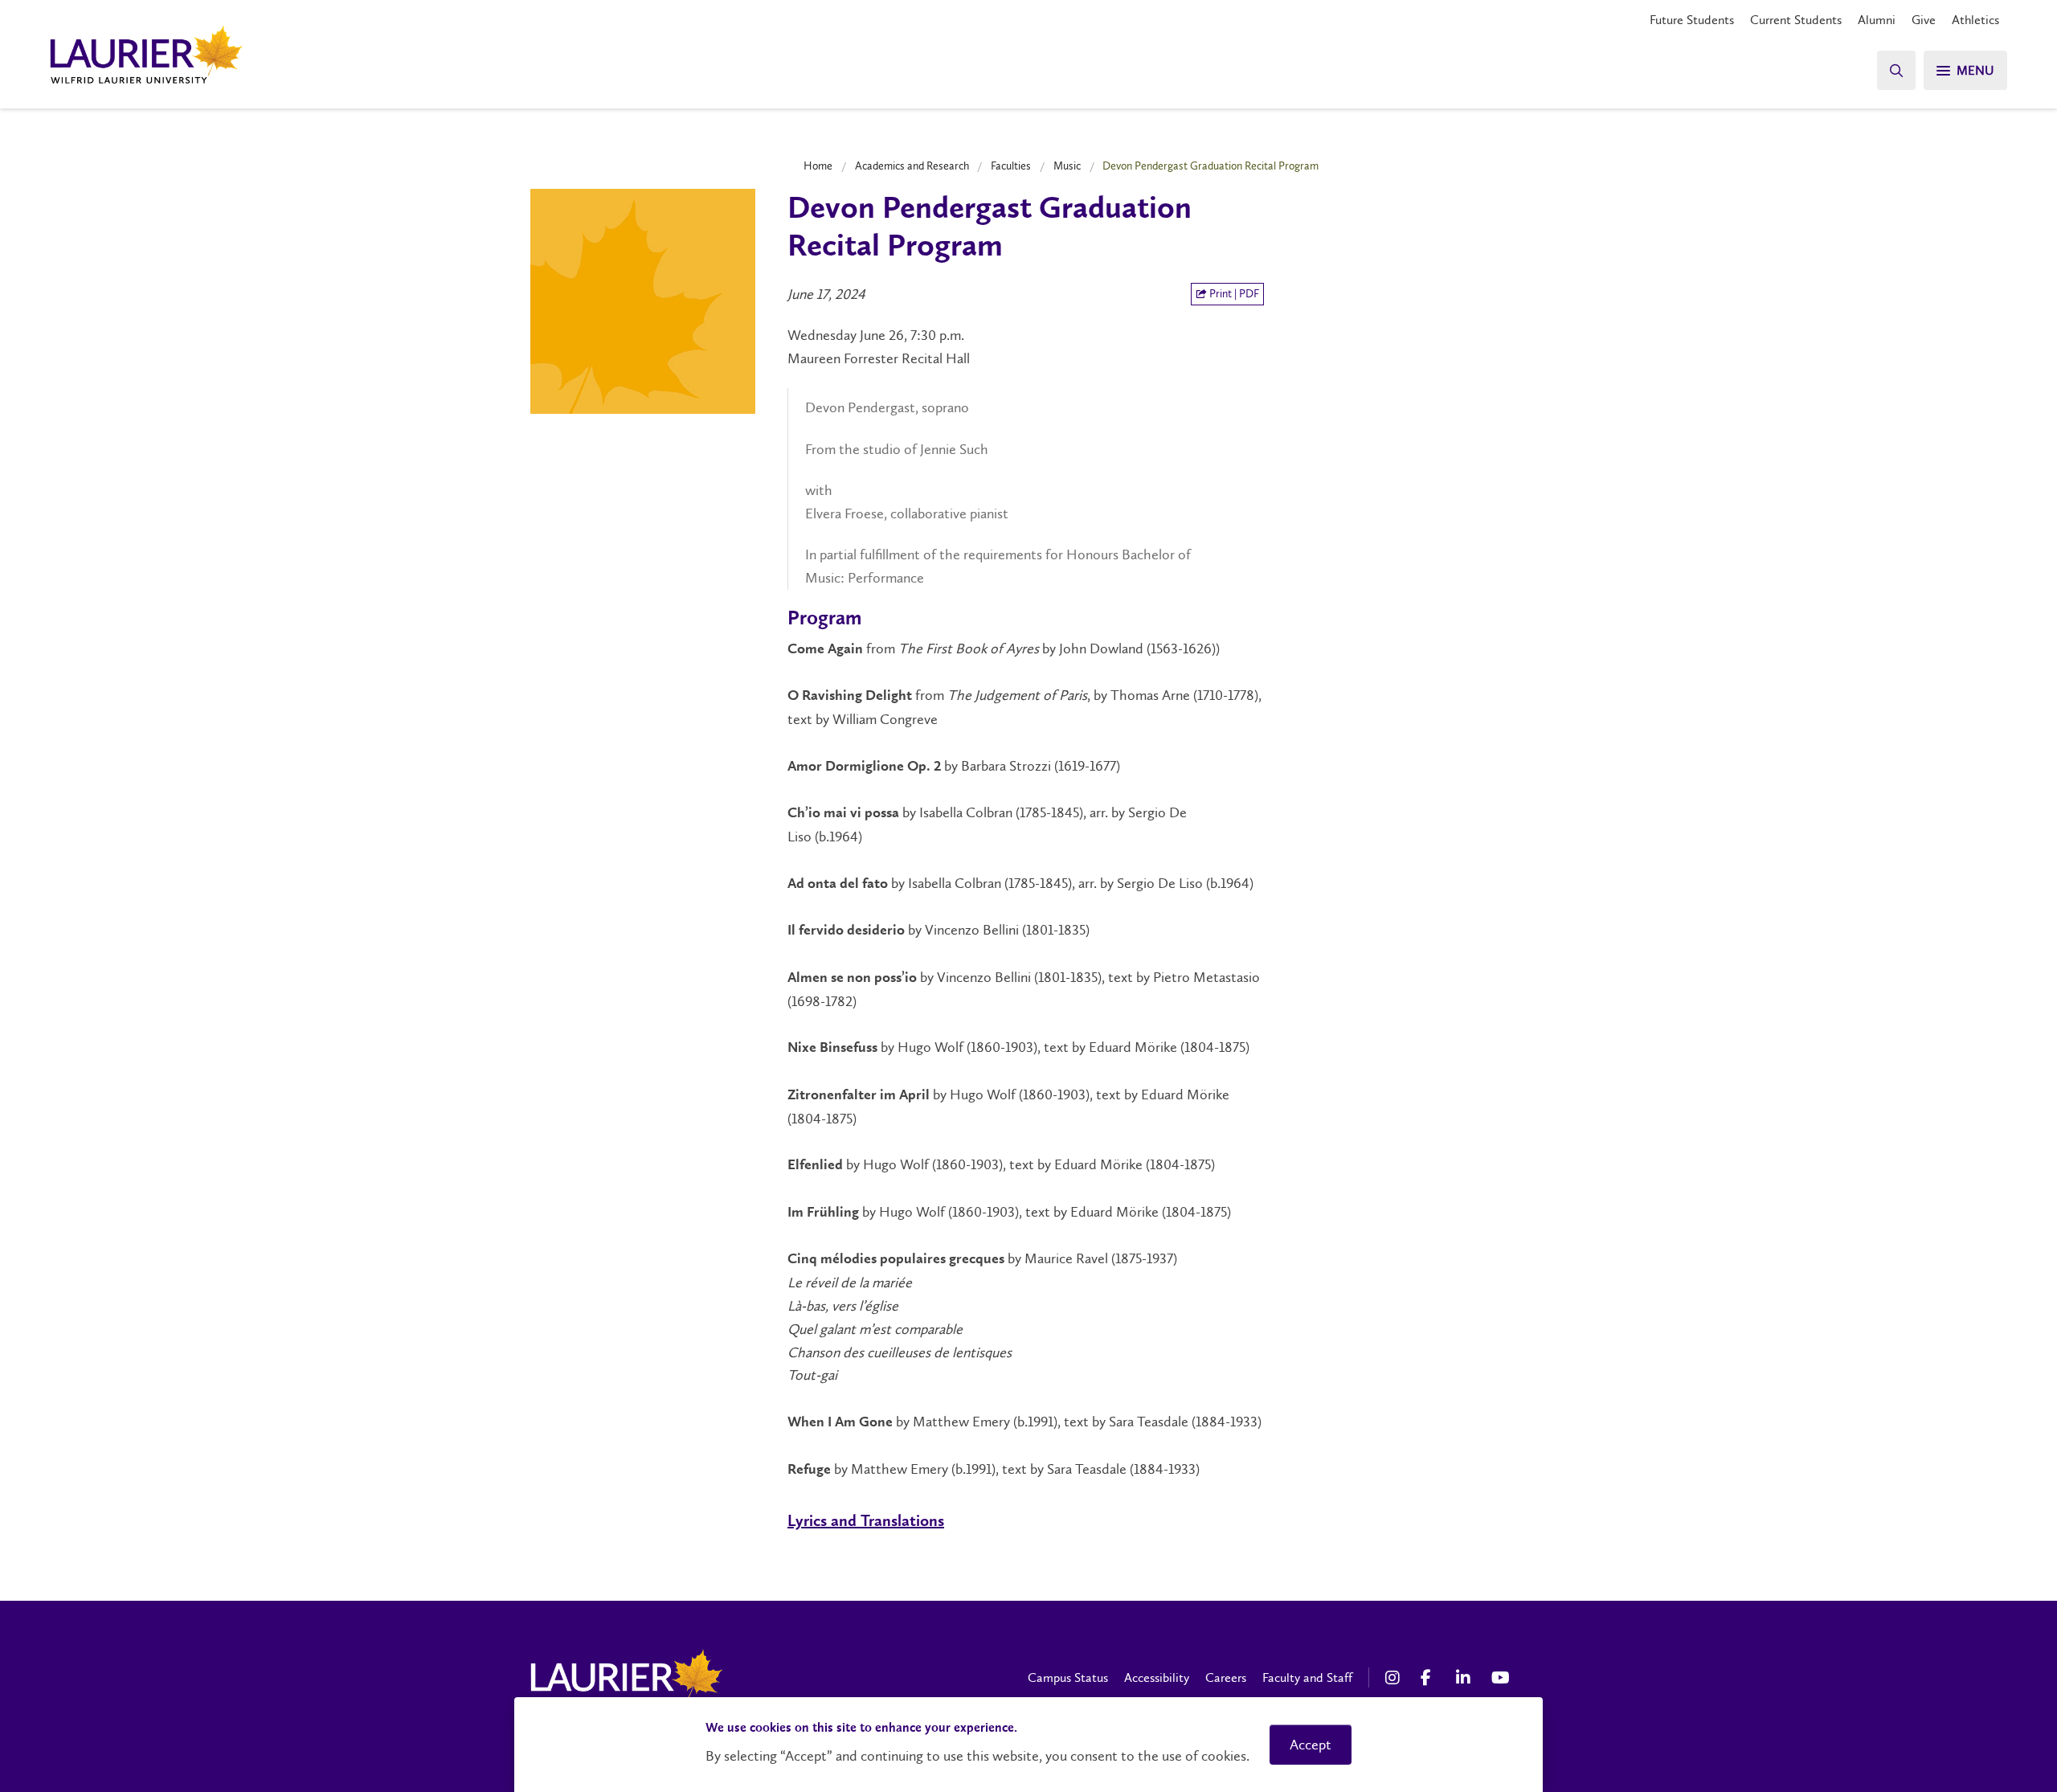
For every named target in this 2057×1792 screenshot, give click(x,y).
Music (1067, 166)
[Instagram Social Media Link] (1395, 1678)
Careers (1226, 1677)
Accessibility (1157, 1677)
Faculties (1011, 166)
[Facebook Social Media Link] (1430, 1678)
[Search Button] (1896, 70)
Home (818, 166)
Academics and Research (912, 166)
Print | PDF (1233, 294)
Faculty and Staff (1307, 1677)
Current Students (1796, 20)
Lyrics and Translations (866, 1522)
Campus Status (1068, 1677)
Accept (1311, 1745)
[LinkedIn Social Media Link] (1466, 1678)
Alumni (1877, 20)
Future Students (1692, 20)
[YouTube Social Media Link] (1501, 1678)
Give (1924, 20)
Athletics (1975, 20)
